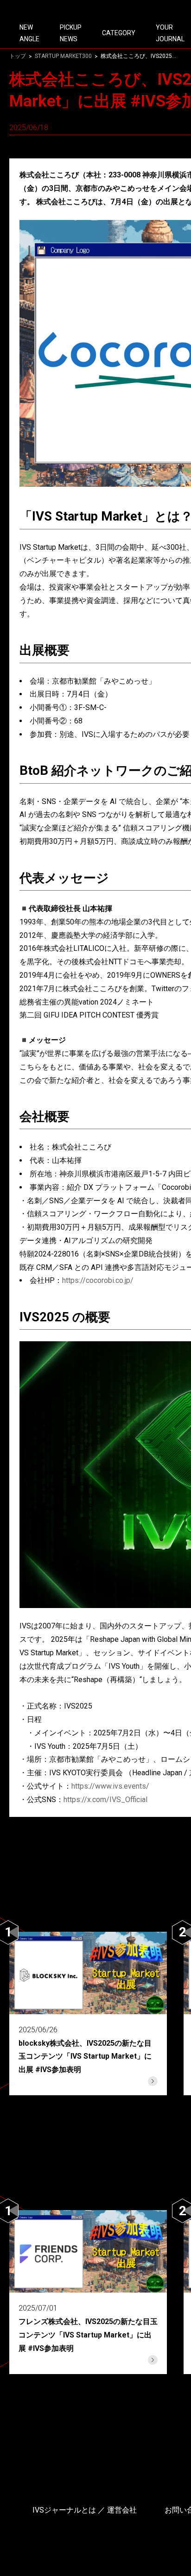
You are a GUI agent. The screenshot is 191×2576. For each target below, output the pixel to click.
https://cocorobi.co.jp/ (98, 1280)
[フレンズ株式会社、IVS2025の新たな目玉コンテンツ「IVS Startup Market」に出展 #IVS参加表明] (88, 2292)
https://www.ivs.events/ (110, 1786)
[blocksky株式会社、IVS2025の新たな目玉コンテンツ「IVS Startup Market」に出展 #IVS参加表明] (88, 2014)
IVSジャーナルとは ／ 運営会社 (85, 2510)
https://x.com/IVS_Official (105, 1800)
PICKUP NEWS (71, 33)
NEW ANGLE (29, 33)
